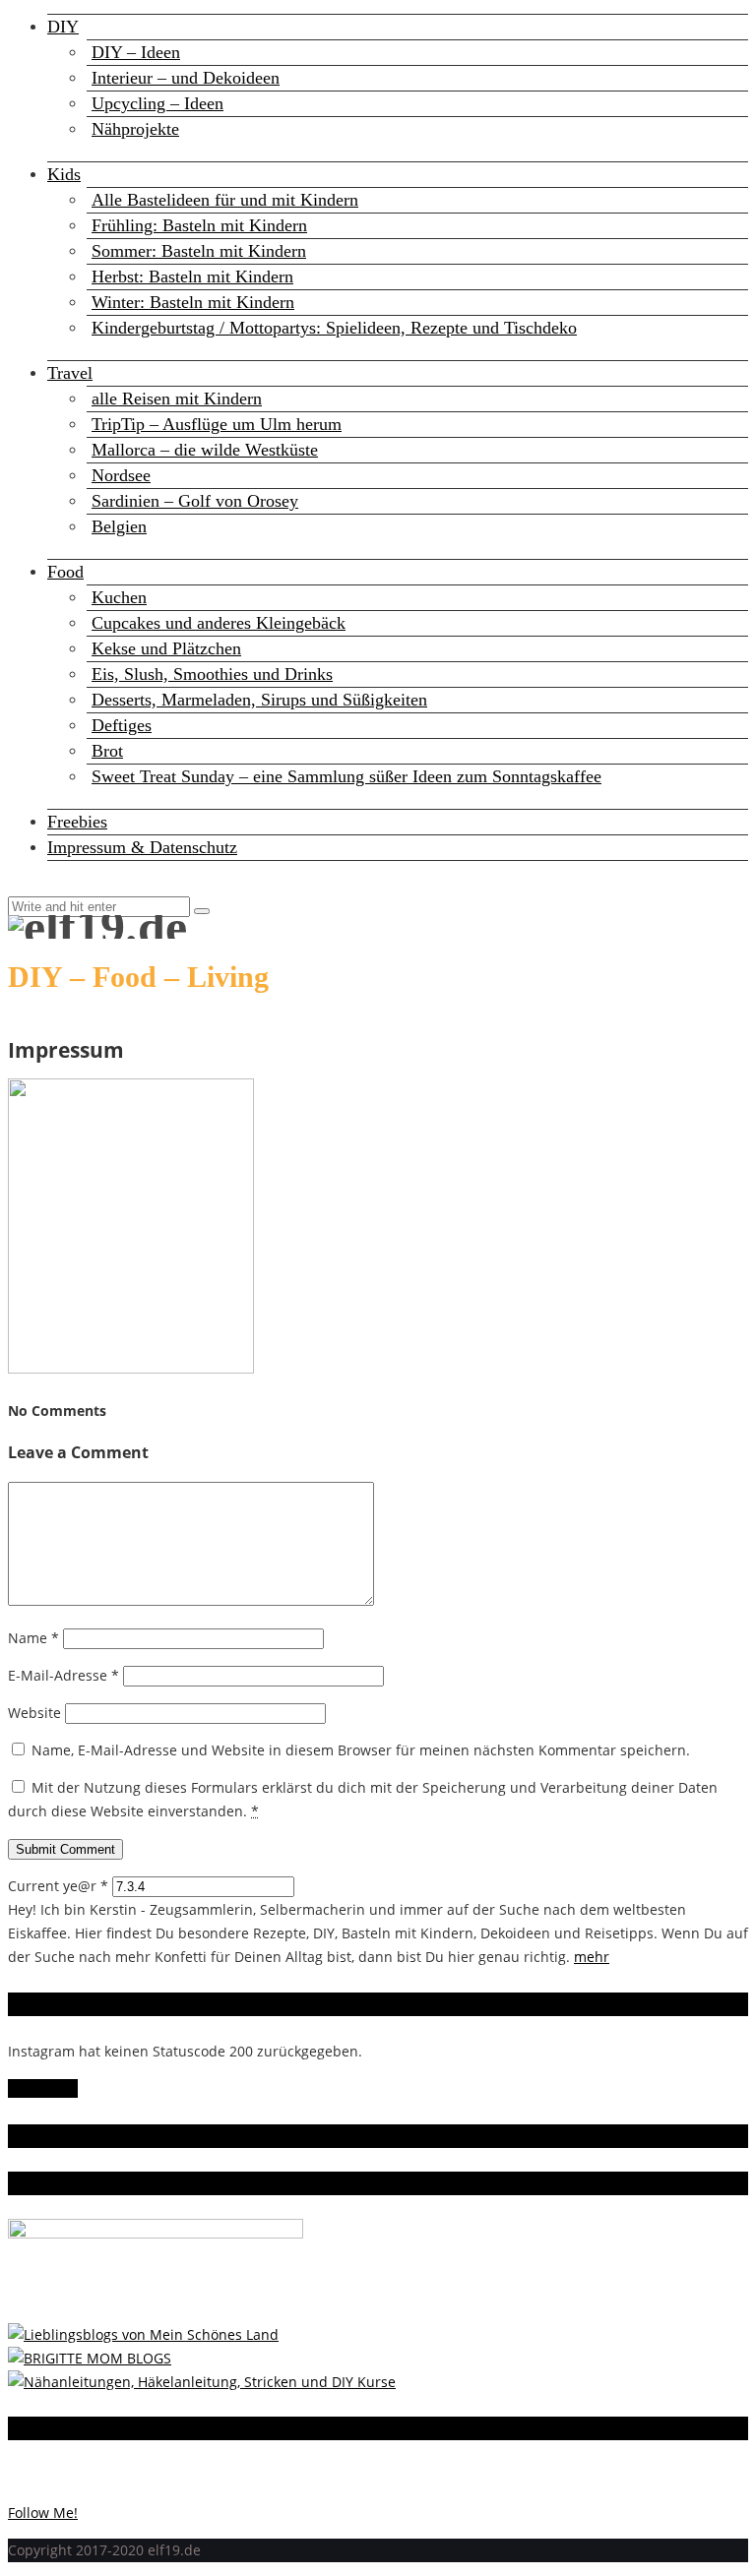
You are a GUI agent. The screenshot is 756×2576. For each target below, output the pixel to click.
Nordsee (121, 475)
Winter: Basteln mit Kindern (193, 302)
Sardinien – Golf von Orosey (195, 501)
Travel (70, 373)
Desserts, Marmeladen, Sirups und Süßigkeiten (259, 700)
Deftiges (122, 725)
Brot (107, 751)
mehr (592, 1957)
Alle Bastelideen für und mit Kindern (225, 200)
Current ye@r (58, 1886)
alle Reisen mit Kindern (177, 399)
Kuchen (119, 597)
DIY (63, 27)
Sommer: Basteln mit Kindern (199, 251)
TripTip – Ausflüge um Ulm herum (217, 424)
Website (34, 1713)
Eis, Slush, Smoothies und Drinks (212, 674)
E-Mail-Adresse (63, 1675)
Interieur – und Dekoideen (186, 78)
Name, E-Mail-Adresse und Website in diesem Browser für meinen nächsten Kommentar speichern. (361, 1750)
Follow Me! (43, 2088)
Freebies (77, 822)
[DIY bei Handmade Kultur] (202, 2382)
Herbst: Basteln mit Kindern (192, 276)
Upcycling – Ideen (157, 103)
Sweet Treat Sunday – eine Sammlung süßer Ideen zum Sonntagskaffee (346, 776)
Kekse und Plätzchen (166, 648)
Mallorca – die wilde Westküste (205, 450)
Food (65, 572)
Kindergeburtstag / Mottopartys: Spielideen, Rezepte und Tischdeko (334, 328)
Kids (64, 174)
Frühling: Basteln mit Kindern (199, 225)
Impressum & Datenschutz (142, 847)
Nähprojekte (135, 129)
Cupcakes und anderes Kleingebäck (219, 623)
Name (33, 1638)
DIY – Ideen (136, 52)
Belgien (119, 526)
